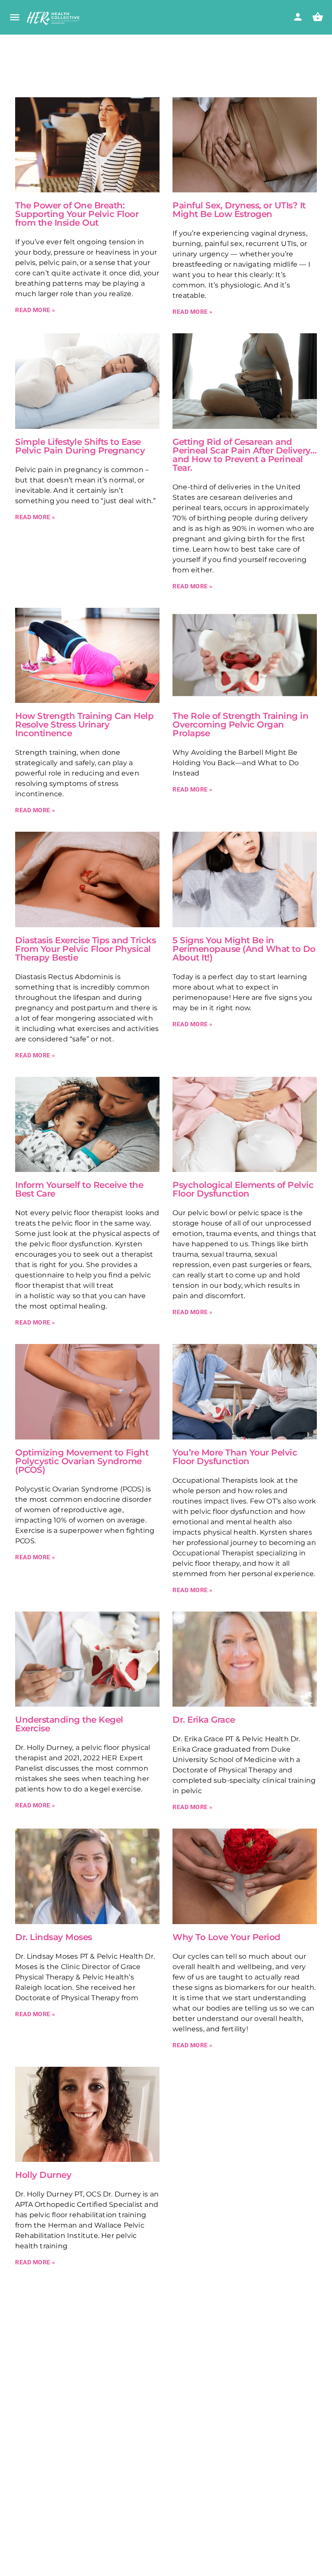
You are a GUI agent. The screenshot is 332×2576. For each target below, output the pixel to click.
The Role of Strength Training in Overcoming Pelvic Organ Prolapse (240, 725)
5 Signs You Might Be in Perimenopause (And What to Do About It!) (244, 949)
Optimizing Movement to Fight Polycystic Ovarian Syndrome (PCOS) (82, 1461)
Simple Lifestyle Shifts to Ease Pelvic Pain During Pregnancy (80, 446)
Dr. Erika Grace (204, 1720)
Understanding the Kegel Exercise (69, 1724)
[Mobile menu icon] (15, 18)
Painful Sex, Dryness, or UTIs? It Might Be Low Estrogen (239, 210)
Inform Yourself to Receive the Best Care (79, 1189)
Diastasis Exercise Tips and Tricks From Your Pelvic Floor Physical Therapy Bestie (85, 949)
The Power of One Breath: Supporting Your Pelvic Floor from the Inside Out (77, 214)
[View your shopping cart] (318, 17)
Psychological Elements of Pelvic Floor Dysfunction (243, 1189)
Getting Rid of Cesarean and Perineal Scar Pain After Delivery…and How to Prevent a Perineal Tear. (244, 455)
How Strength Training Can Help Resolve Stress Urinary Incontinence (84, 725)
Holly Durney (43, 2175)
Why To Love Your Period (227, 1937)
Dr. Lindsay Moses (54, 1937)
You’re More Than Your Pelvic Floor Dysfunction (235, 1457)
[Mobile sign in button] (298, 17)
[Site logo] (54, 18)
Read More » (35, 310)
